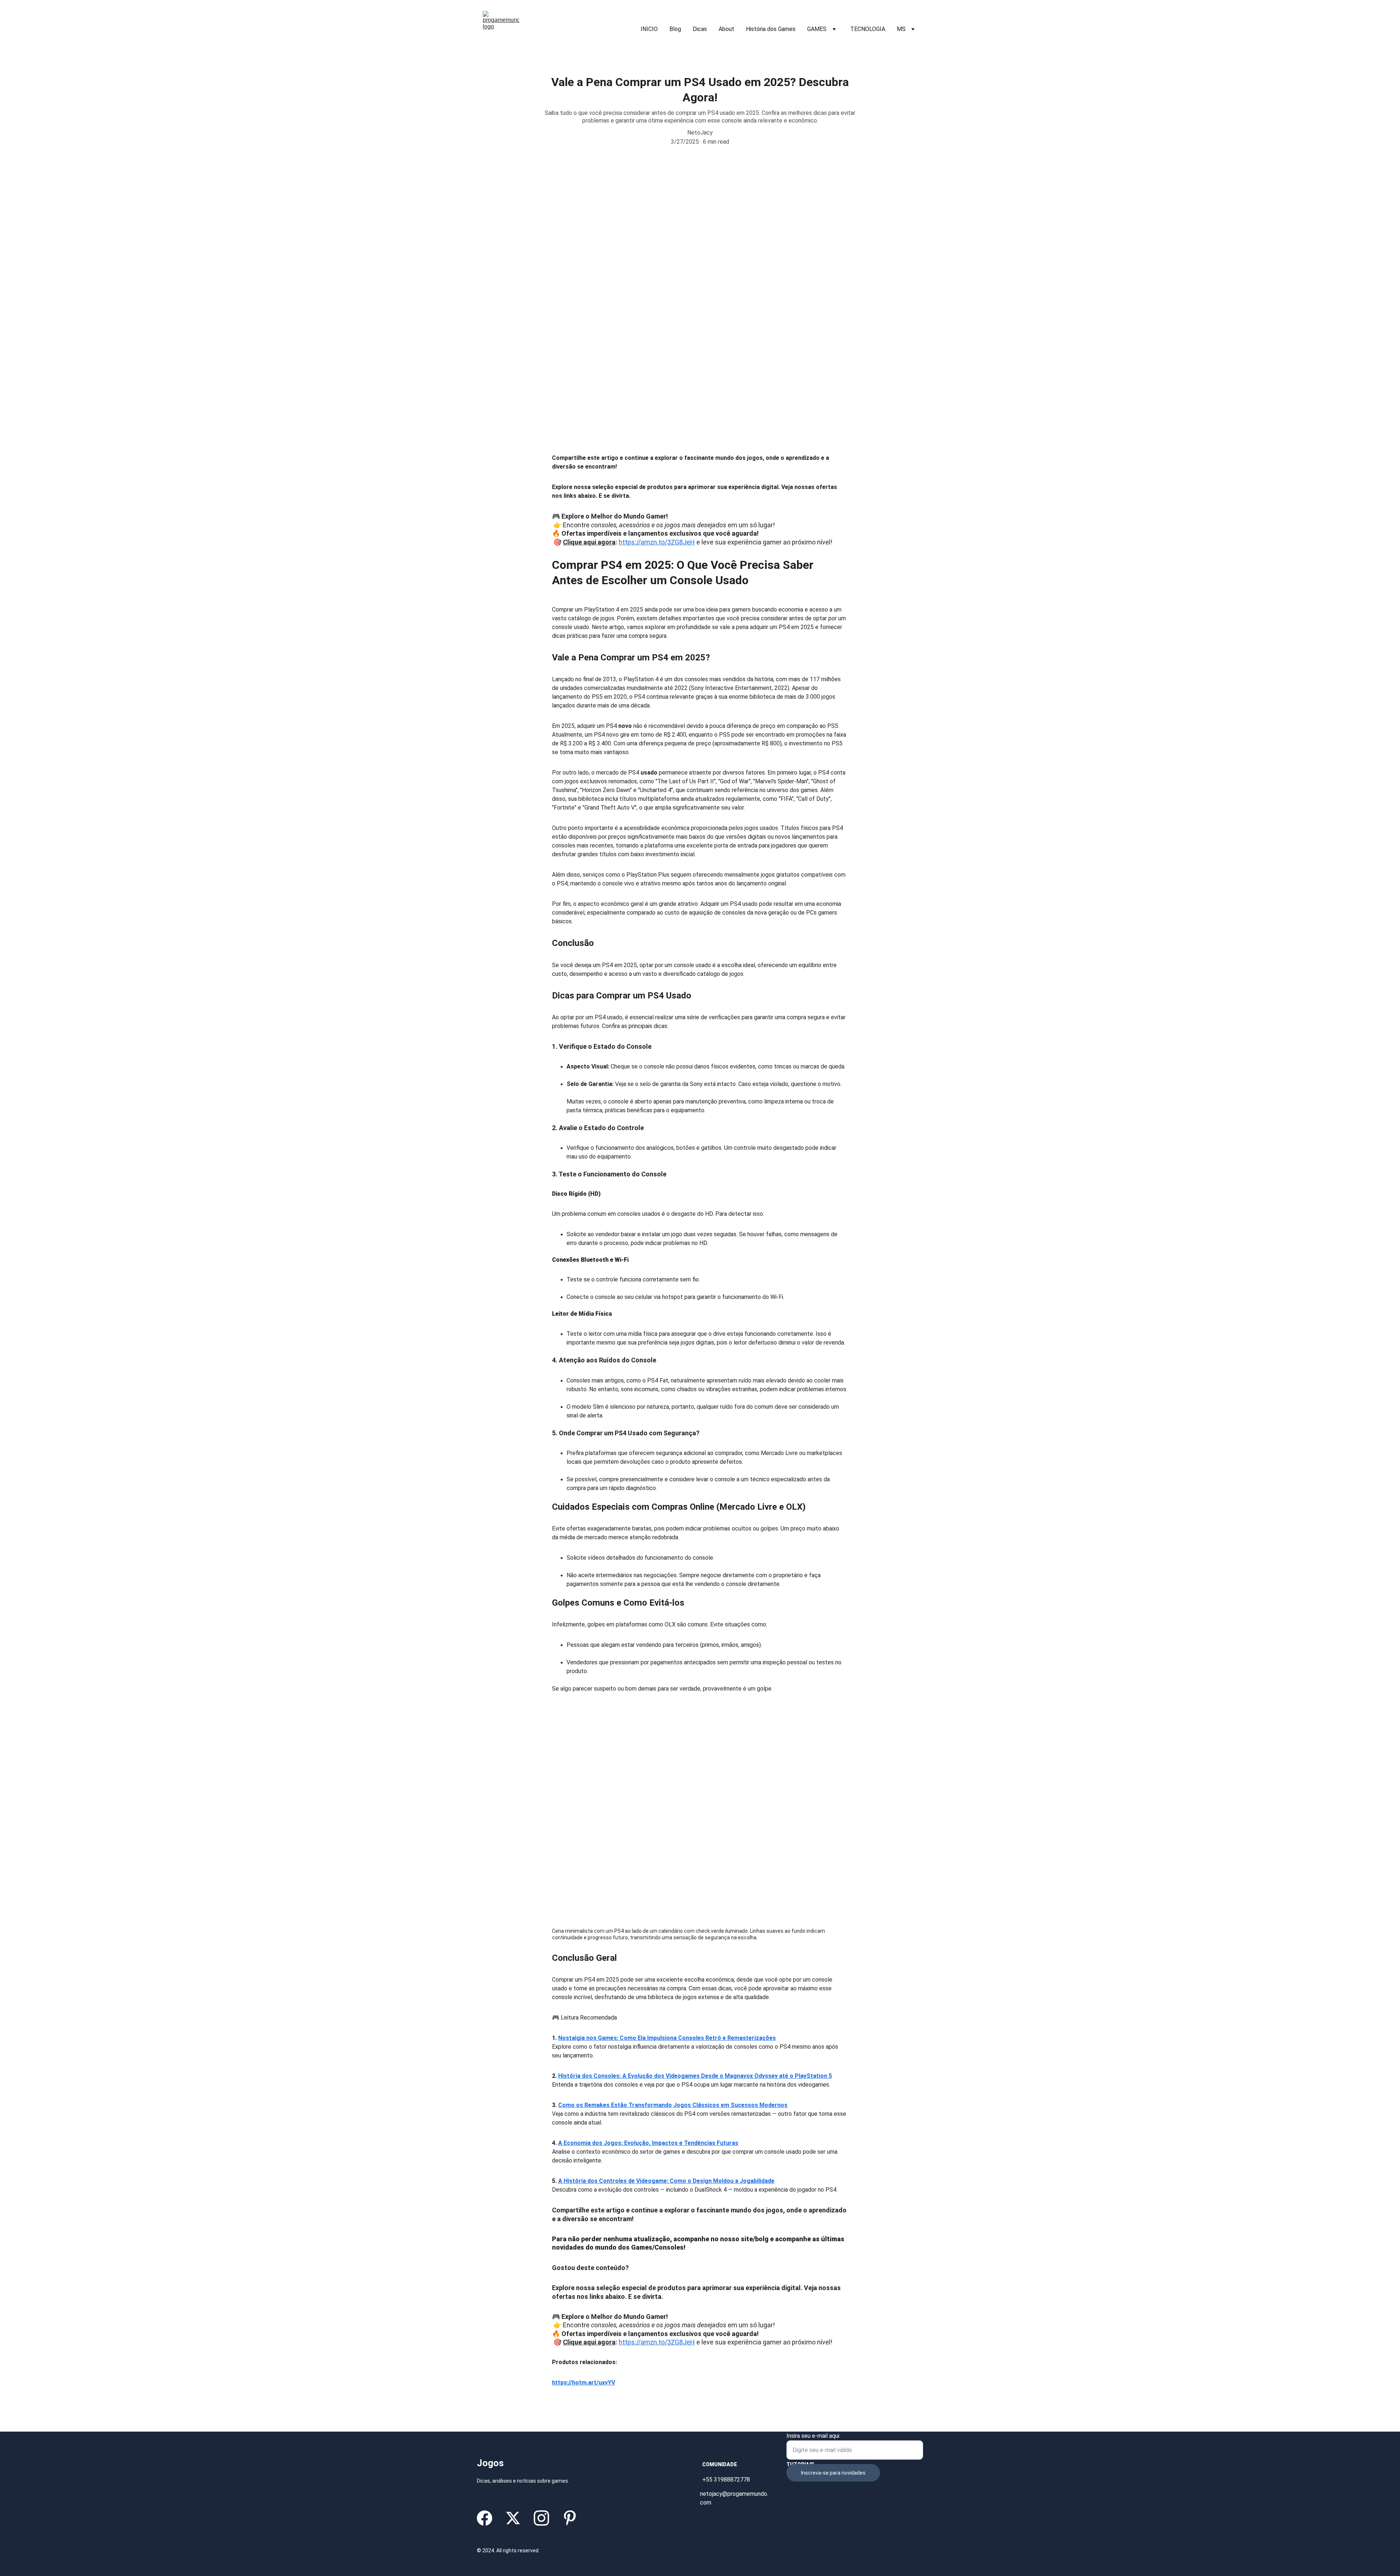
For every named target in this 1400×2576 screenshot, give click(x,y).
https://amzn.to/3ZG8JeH (657, 542)
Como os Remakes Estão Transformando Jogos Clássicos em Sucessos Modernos (673, 2105)
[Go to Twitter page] (513, 2518)
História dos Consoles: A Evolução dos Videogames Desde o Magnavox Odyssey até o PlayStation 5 (695, 2076)
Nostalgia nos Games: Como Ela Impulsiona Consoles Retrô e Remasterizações (667, 2038)
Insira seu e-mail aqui (813, 2436)
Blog (675, 29)
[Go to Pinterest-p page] (570, 2518)
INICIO (649, 29)
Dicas (700, 29)
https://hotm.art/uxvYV (584, 2383)
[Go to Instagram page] (541, 2518)
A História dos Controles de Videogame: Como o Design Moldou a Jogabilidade (666, 2181)
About (726, 29)
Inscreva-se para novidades (833, 2473)
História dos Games (771, 29)
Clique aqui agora (589, 542)
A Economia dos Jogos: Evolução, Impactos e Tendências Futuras (648, 2143)
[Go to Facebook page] (485, 2518)
